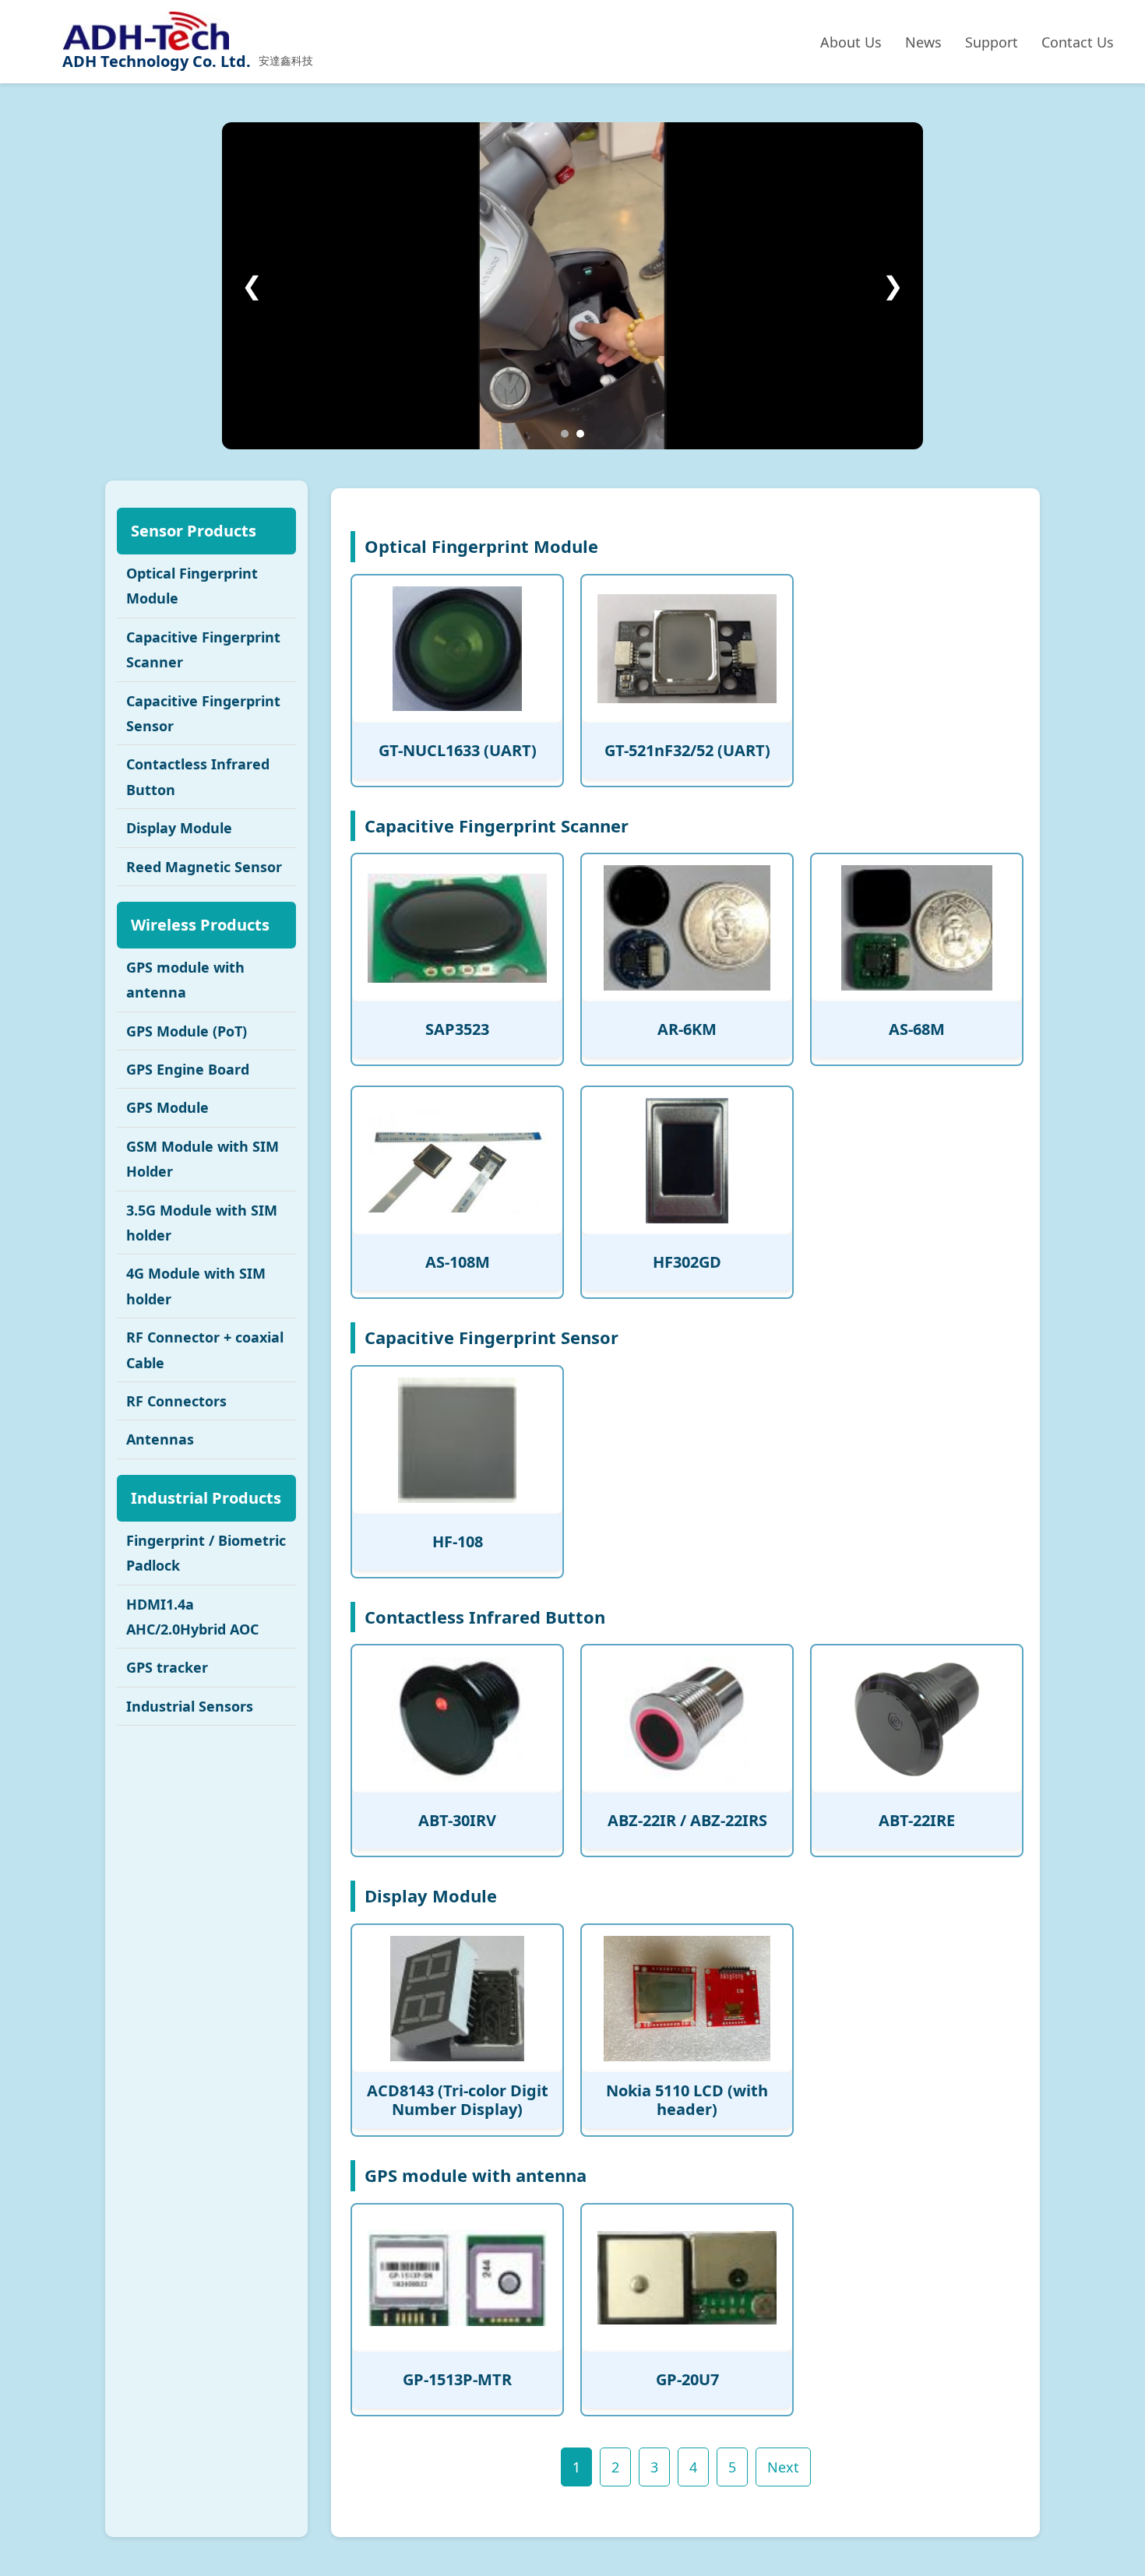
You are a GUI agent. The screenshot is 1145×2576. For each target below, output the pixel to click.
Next (783, 2467)
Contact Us (1078, 42)
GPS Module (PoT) (187, 1031)
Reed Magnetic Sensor (204, 867)
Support (992, 42)
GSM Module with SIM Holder (203, 1159)
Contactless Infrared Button (198, 776)
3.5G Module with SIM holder (202, 1223)
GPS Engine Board (188, 1069)
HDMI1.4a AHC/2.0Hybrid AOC (192, 1617)
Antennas (160, 1439)
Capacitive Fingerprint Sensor (203, 713)
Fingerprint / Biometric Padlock (206, 1553)
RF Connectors (176, 1401)
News (923, 42)
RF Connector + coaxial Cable (205, 1350)
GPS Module (167, 1107)
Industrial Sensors (190, 1706)
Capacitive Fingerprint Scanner (203, 649)
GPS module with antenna (185, 980)
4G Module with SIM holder (196, 1286)
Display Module (179, 828)
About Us (851, 42)
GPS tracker (167, 1667)
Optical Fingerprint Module (192, 586)
